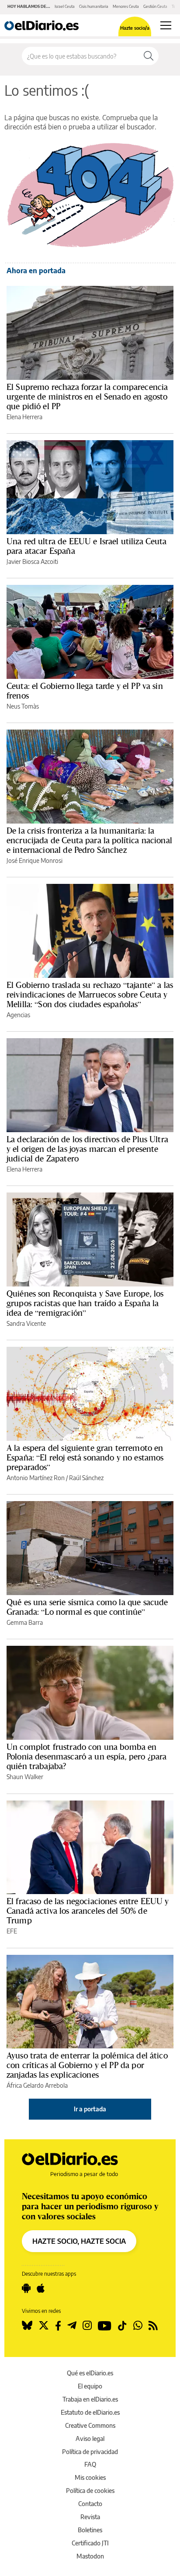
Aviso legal (90, 2439)
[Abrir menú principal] (166, 25)
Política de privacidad (90, 2452)
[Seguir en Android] (26, 2288)
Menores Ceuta (126, 6)
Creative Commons (90, 2425)
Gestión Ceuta (155, 6)
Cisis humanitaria (94, 6)
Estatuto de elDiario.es (90, 2412)
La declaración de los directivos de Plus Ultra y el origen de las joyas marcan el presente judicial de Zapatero (87, 1149)
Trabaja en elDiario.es (90, 2399)
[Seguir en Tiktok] (122, 2326)
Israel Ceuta (65, 6)
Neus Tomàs (23, 706)
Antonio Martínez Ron (36, 1478)
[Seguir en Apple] (41, 2288)
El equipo (90, 2386)
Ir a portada (90, 2109)
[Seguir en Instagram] (87, 2326)
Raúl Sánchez (86, 1478)
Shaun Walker (25, 1777)
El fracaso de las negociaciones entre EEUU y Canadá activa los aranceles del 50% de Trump (88, 1911)
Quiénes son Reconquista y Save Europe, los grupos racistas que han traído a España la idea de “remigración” (85, 1303)
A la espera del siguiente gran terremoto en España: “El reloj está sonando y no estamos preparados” (85, 1457)
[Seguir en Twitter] (44, 2326)
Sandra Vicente (26, 1323)
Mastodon (90, 2556)
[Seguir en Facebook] (58, 2326)
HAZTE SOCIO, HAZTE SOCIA (79, 2241)
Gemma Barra (25, 1622)
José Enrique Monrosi (35, 860)
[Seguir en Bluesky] (27, 2326)
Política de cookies (90, 2491)
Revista (90, 2517)
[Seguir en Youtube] (105, 2326)
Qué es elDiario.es (90, 2373)
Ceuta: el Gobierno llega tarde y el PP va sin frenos (85, 691)
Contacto (90, 2504)
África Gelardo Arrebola (37, 2085)
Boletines (90, 2530)
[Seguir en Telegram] (72, 2326)
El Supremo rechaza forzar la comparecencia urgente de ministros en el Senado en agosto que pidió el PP (87, 396)
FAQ (90, 2464)
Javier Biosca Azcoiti (32, 561)
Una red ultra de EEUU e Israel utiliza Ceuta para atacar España (87, 546)
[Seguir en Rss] (153, 2326)
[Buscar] (149, 56)
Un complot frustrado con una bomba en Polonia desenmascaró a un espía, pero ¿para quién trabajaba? (87, 1756)
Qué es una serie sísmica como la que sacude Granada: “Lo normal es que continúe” (87, 1607)
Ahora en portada (36, 271)
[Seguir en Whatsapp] (138, 2326)
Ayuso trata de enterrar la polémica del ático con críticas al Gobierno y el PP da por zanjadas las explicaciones (87, 2065)
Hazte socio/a (135, 28)
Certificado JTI (90, 2543)
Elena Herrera (24, 417)
